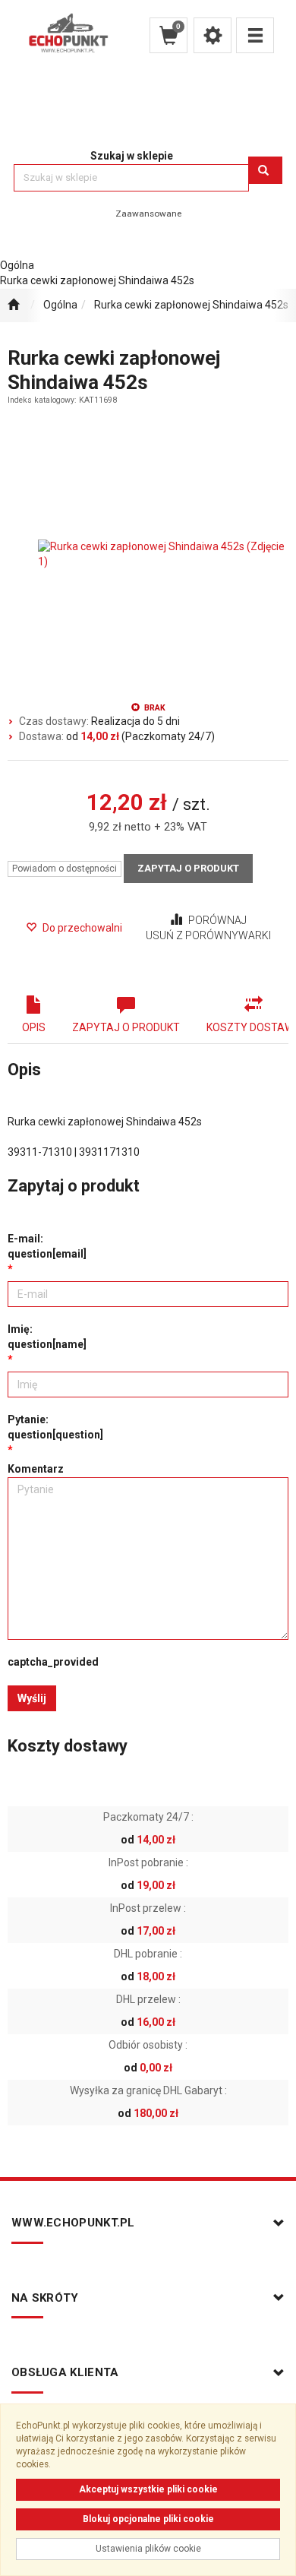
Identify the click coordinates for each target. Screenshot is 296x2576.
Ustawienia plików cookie (148, 2549)
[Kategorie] (255, 35)
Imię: (47, 1337)
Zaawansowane (148, 214)
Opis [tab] (34, 1027)
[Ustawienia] (213, 35)
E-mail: (47, 1246)
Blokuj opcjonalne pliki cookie (148, 2519)
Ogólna (60, 305)
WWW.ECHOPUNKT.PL (73, 2223)
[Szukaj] (265, 170)
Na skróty (45, 2298)
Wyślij (32, 1698)
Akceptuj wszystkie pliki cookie (148, 2489)
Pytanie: (55, 1427)
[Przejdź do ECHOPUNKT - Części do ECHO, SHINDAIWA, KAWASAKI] (13, 305)
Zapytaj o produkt (188, 868)
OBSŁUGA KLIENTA (65, 2372)
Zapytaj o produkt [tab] (126, 1027)
